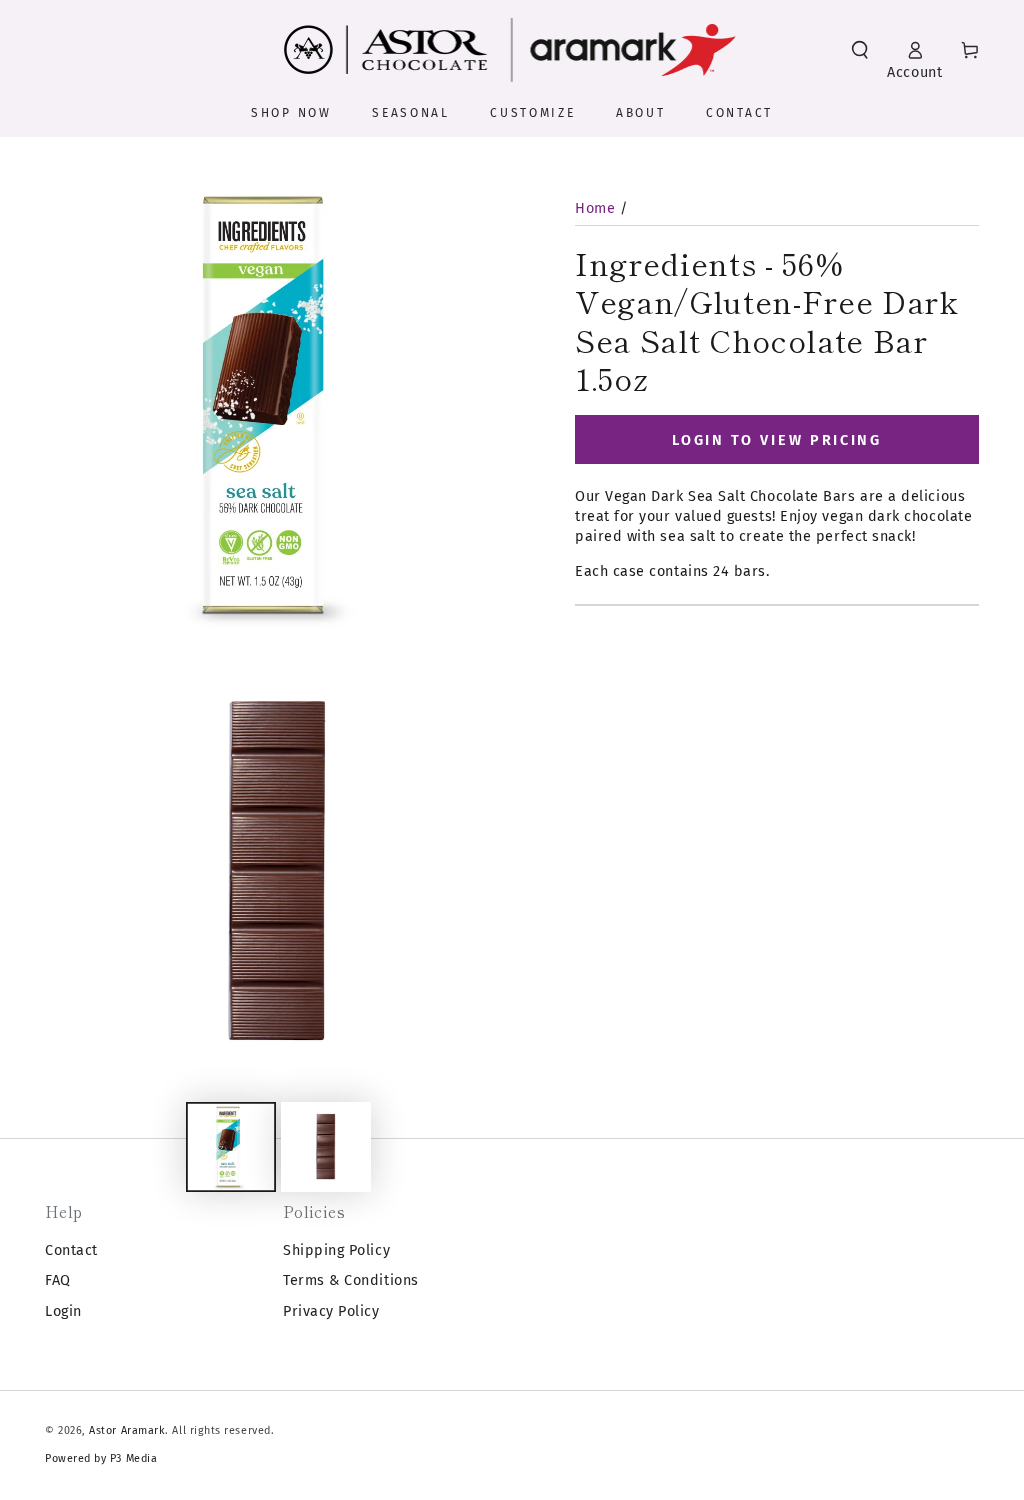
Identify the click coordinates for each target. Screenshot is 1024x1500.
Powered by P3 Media (101, 1458)
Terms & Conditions (351, 1280)
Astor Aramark (127, 1430)
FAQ (58, 1280)
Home (595, 208)
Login (63, 1311)
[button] (860, 50)
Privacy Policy (331, 1311)
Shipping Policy (336, 1250)
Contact (71, 1250)
